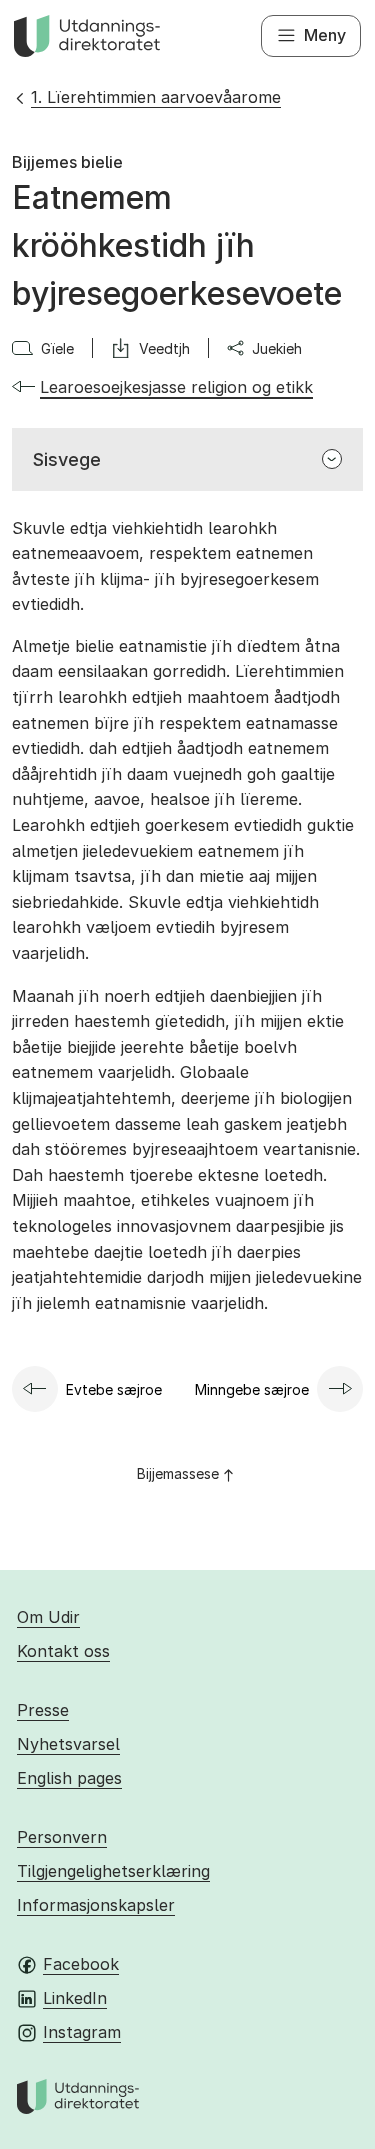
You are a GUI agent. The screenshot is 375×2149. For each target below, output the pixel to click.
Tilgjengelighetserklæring (113, 1871)
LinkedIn (75, 1998)
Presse (43, 1710)
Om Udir (48, 1617)
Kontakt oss (63, 1651)
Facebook (81, 1964)
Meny (325, 35)
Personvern (62, 1837)
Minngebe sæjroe (252, 1389)
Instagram (82, 2032)
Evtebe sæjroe (114, 1389)
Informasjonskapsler (96, 1905)
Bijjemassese (178, 1473)
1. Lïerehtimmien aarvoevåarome (156, 97)
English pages (69, 1778)
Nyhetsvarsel (68, 1744)
